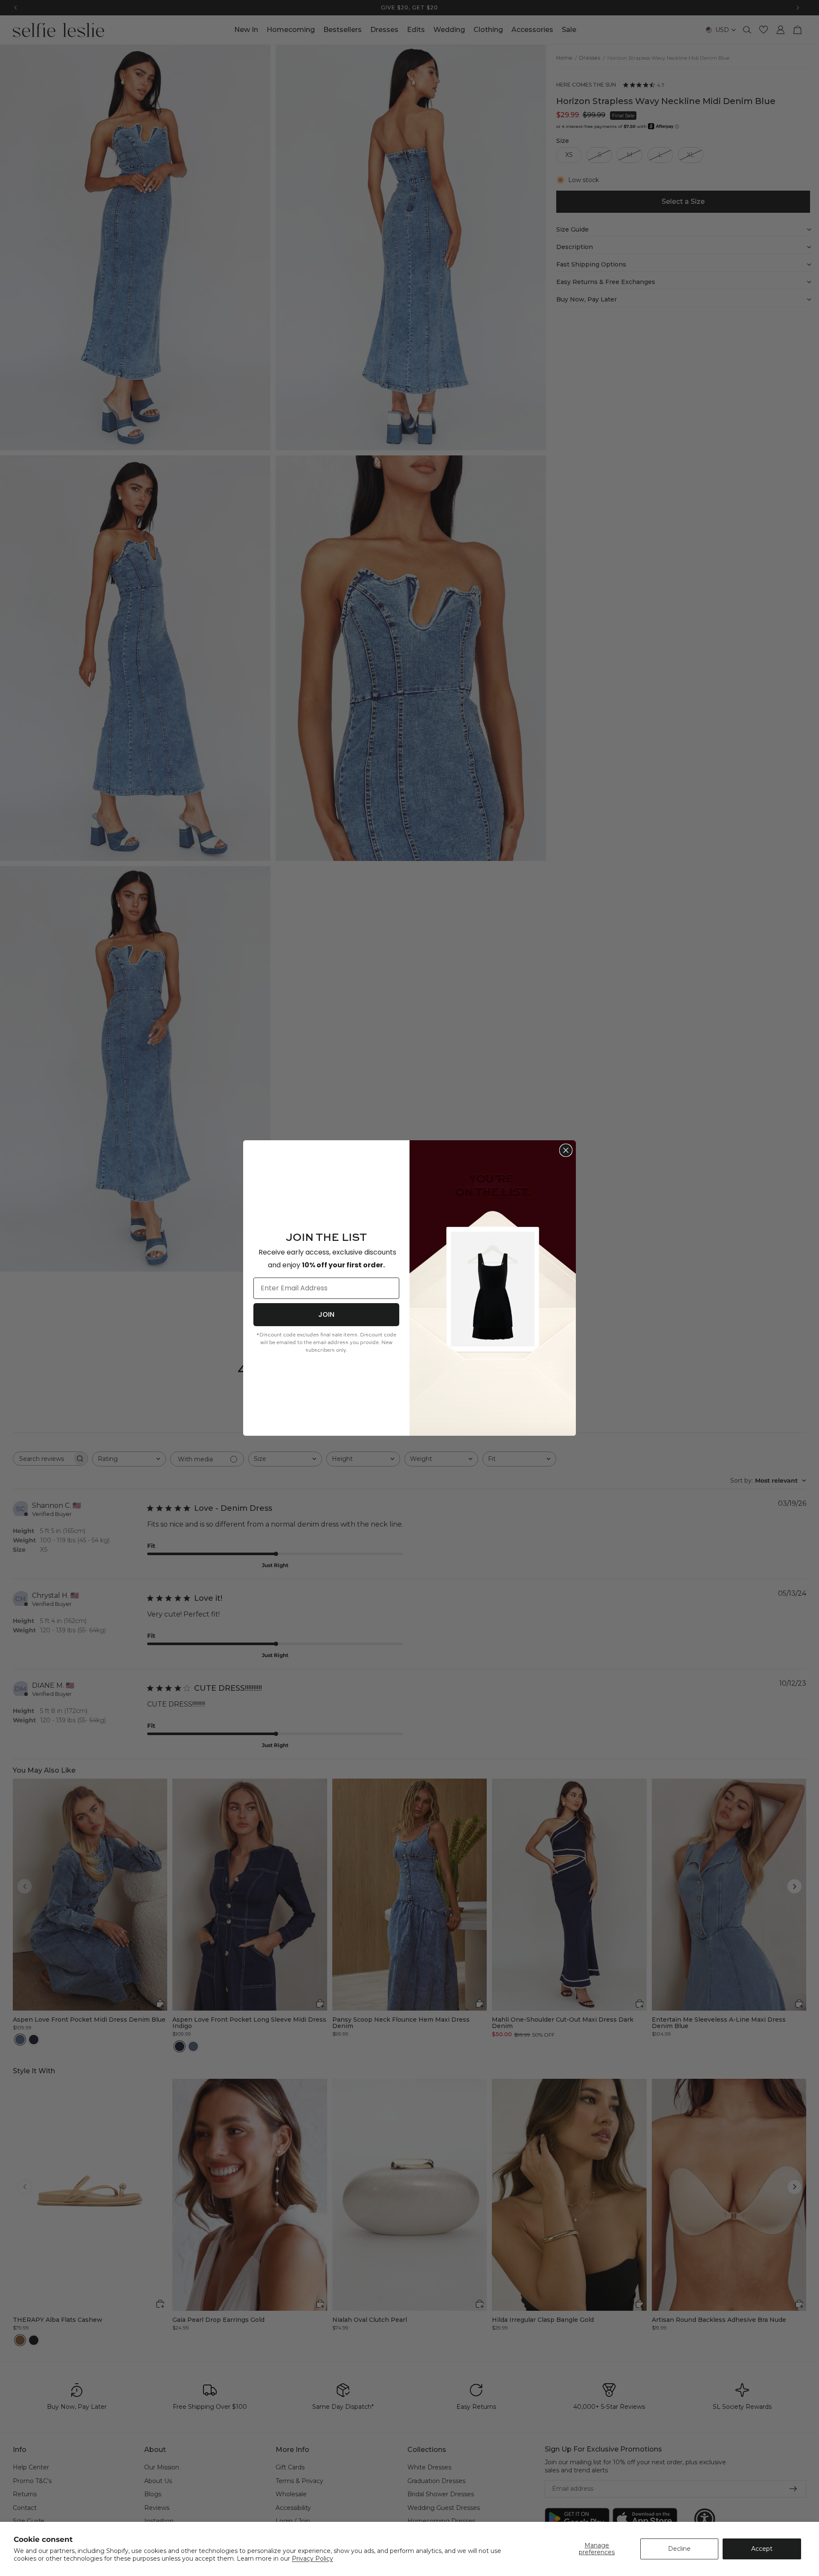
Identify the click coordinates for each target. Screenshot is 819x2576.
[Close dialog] (566, 1150)
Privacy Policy (312, 2559)
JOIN (326, 1314)
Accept (762, 2549)
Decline (679, 2549)
